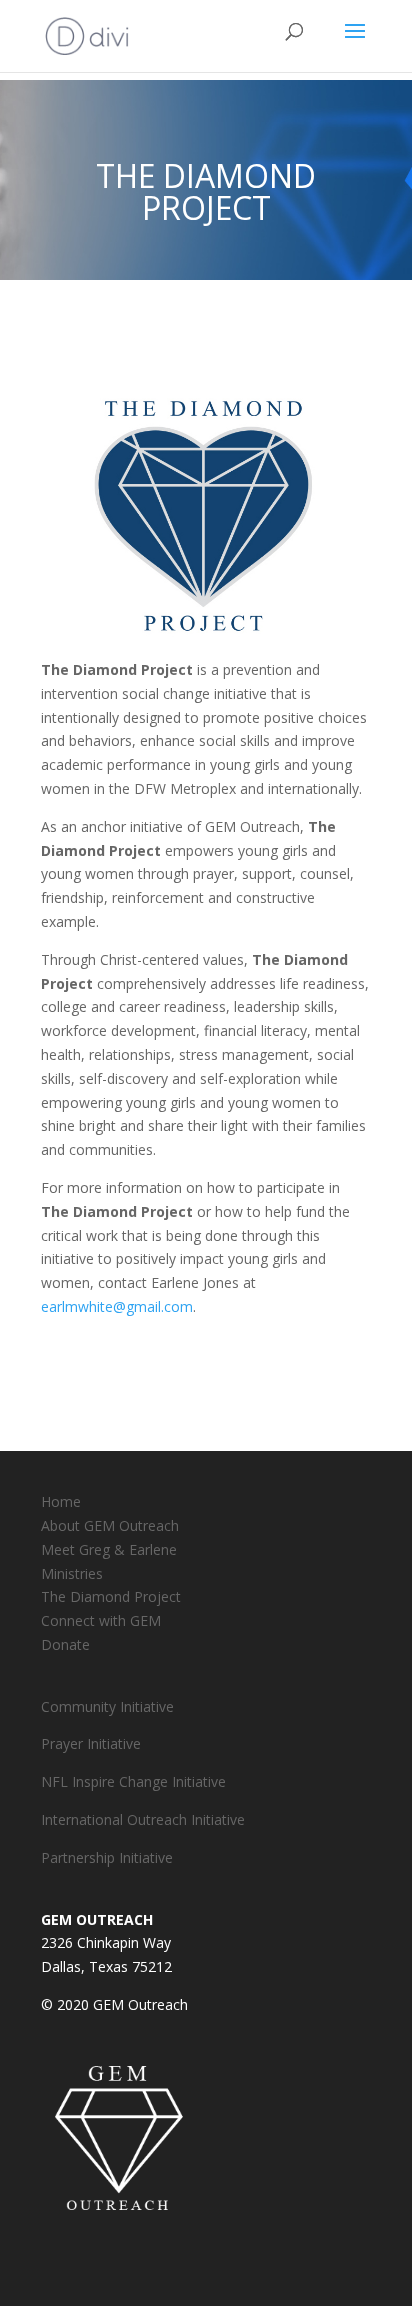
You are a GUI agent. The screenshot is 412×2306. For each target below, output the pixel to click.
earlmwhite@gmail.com (117, 1306)
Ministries (72, 1573)
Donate (65, 1644)
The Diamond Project (111, 1596)
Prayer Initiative (91, 1743)
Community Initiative (107, 1706)
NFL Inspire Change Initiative (133, 1781)
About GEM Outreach (110, 1525)
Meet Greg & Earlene (109, 1549)
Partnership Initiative (107, 1857)
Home (61, 1501)
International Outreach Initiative (143, 1819)
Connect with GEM (101, 1620)
